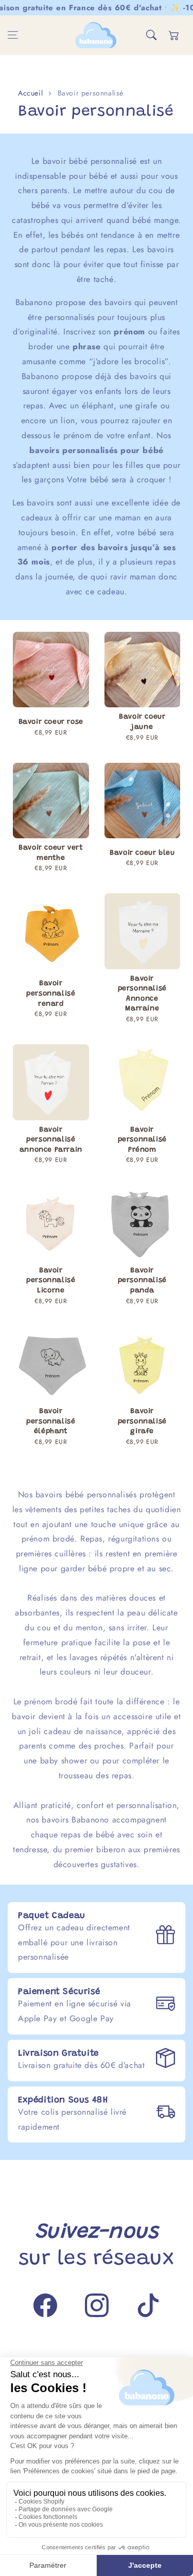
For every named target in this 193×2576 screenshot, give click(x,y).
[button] (13, 35)
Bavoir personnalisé (91, 93)
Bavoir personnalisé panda (142, 1281)
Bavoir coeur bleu (142, 853)
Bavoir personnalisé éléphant (51, 1422)
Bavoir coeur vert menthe (51, 853)
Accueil (30, 93)
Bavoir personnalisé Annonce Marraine (142, 994)
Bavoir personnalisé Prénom (142, 1140)
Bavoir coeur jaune (142, 722)
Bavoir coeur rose (51, 722)
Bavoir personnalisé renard (51, 994)
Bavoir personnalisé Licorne (51, 1281)
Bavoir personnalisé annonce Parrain (51, 1140)
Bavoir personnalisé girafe (142, 1422)
